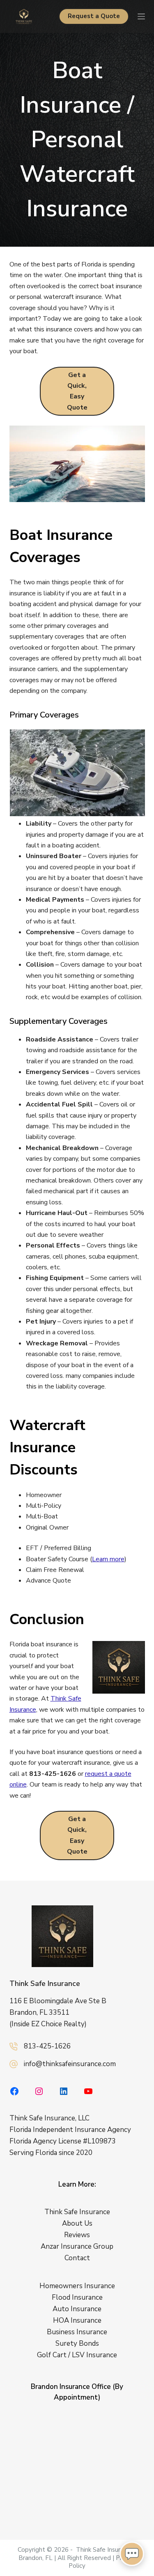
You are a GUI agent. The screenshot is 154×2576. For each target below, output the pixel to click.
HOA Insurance (77, 2320)
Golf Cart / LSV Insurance (77, 2355)
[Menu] (141, 16)
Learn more (108, 1559)
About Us (77, 2223)
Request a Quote (94, 16)
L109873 (102, 2141)
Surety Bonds (77, 2343)
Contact (77, 2258)
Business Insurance (77, 2332)
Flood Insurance (77, 2297)
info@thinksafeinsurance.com (70, 2064)
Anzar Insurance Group (77, 2246)
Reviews (77, 2235)
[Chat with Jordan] (132, 2554)
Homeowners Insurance (77, 2286)
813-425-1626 (47, 2046)
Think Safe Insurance (45, 1983)
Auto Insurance (77, 2309)
